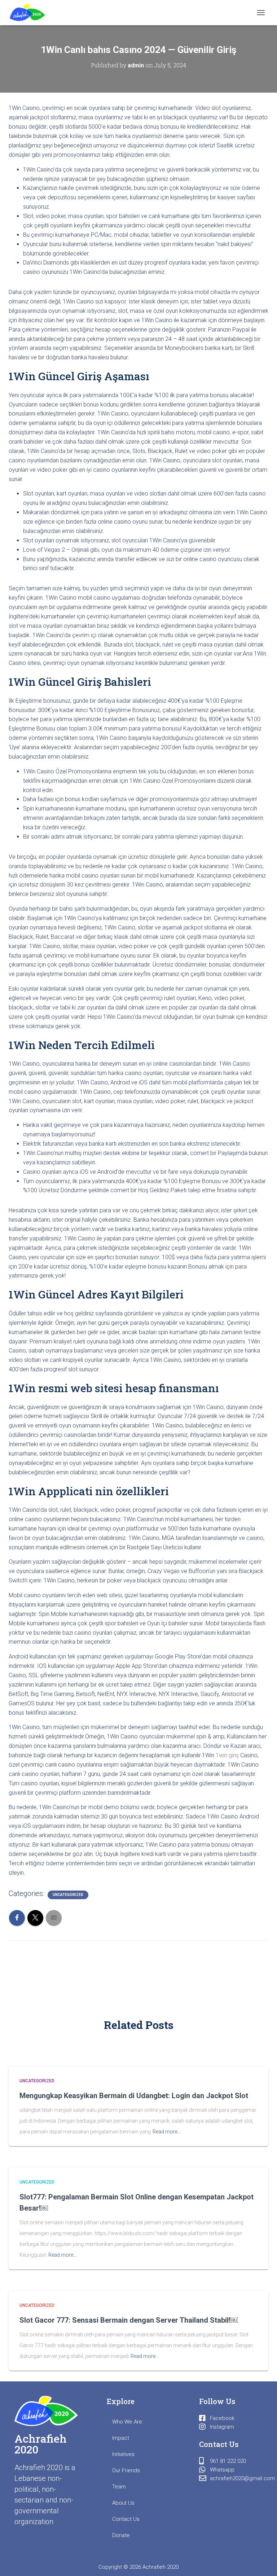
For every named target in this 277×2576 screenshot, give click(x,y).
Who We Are (127, 2422)
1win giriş (227, 1755)
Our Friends (126, 2470)
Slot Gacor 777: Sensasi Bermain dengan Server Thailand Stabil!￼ (129, 2320)
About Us (123, 2503)
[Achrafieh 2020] (30, 13)
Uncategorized (68, 1895)
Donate (121, 2535)
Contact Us (126, 2519)
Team (119, 2487)
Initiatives (123, 2454)
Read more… (167, 2132)
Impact (121, 2438)
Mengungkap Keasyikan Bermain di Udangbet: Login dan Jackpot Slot (134, 2096)
